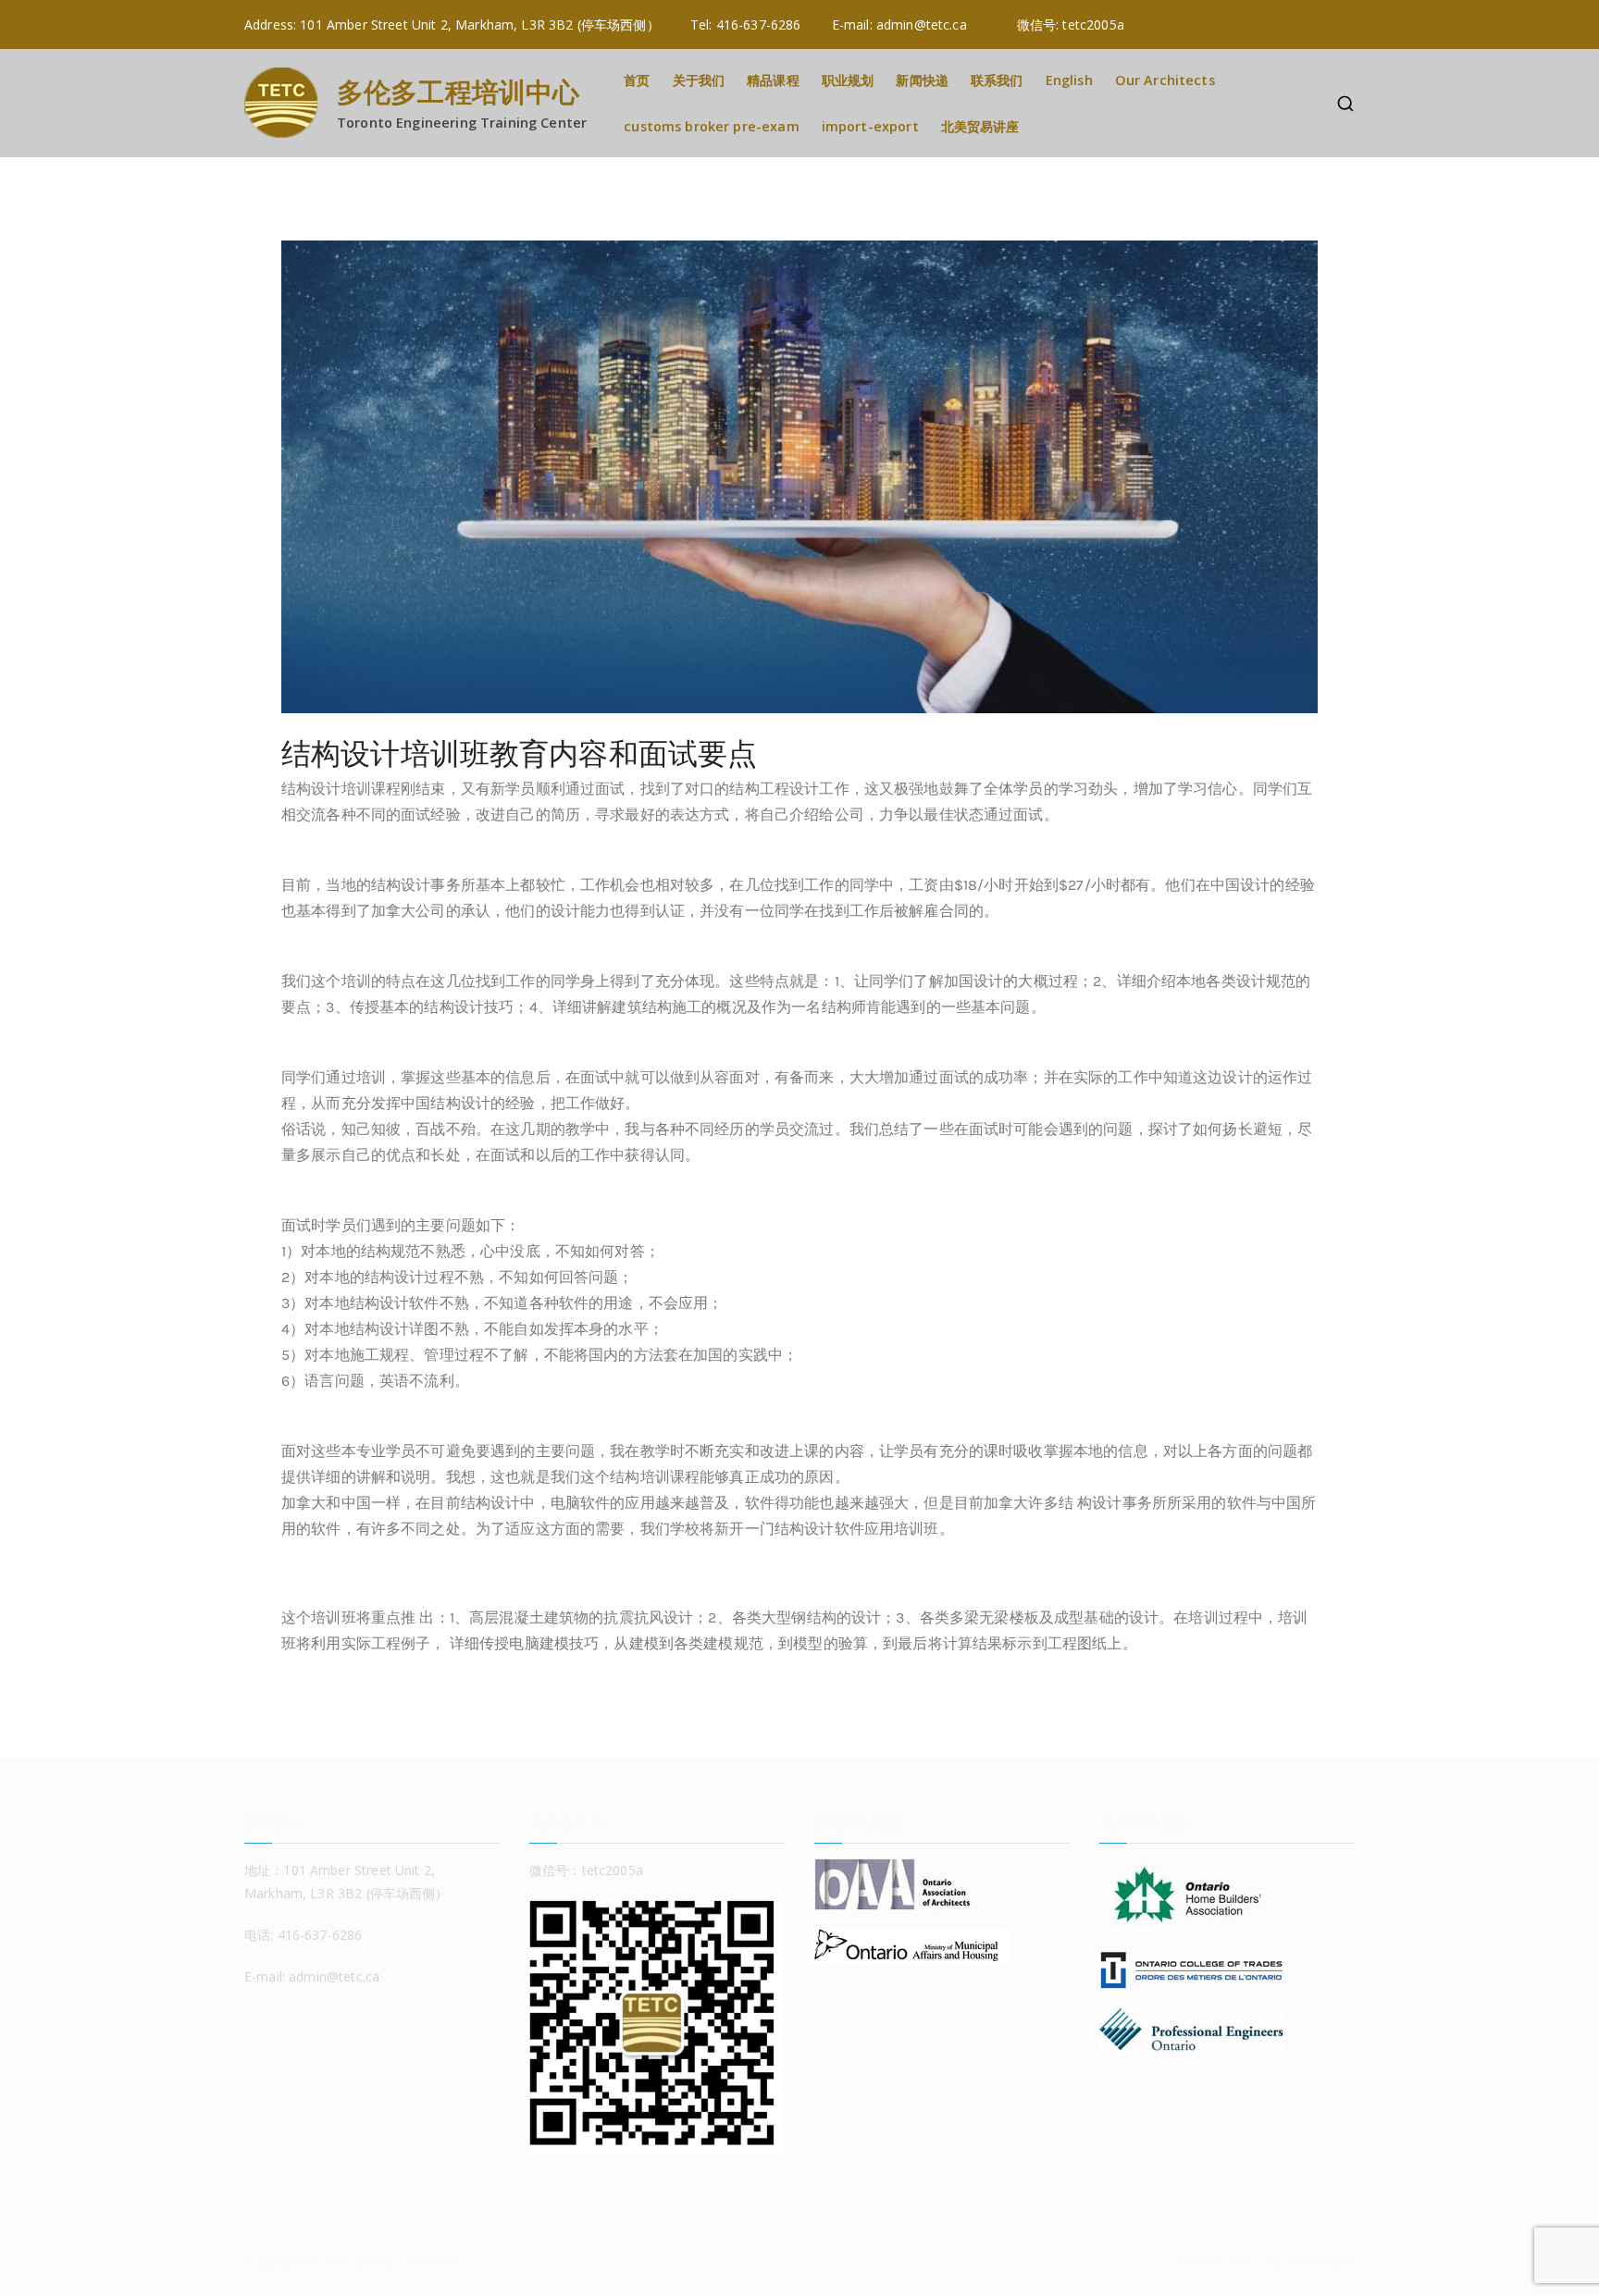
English (1069, 80)
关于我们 (699, 80)
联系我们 (997, 80)
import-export (870, 126)
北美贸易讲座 (980, 126)
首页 (637, 80)
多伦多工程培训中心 (458, 91)
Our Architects (1165, 80)
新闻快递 (922, 80)
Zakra (1245, 2262)
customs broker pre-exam (711, 126)
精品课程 (773, 80)
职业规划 (848, 80)
